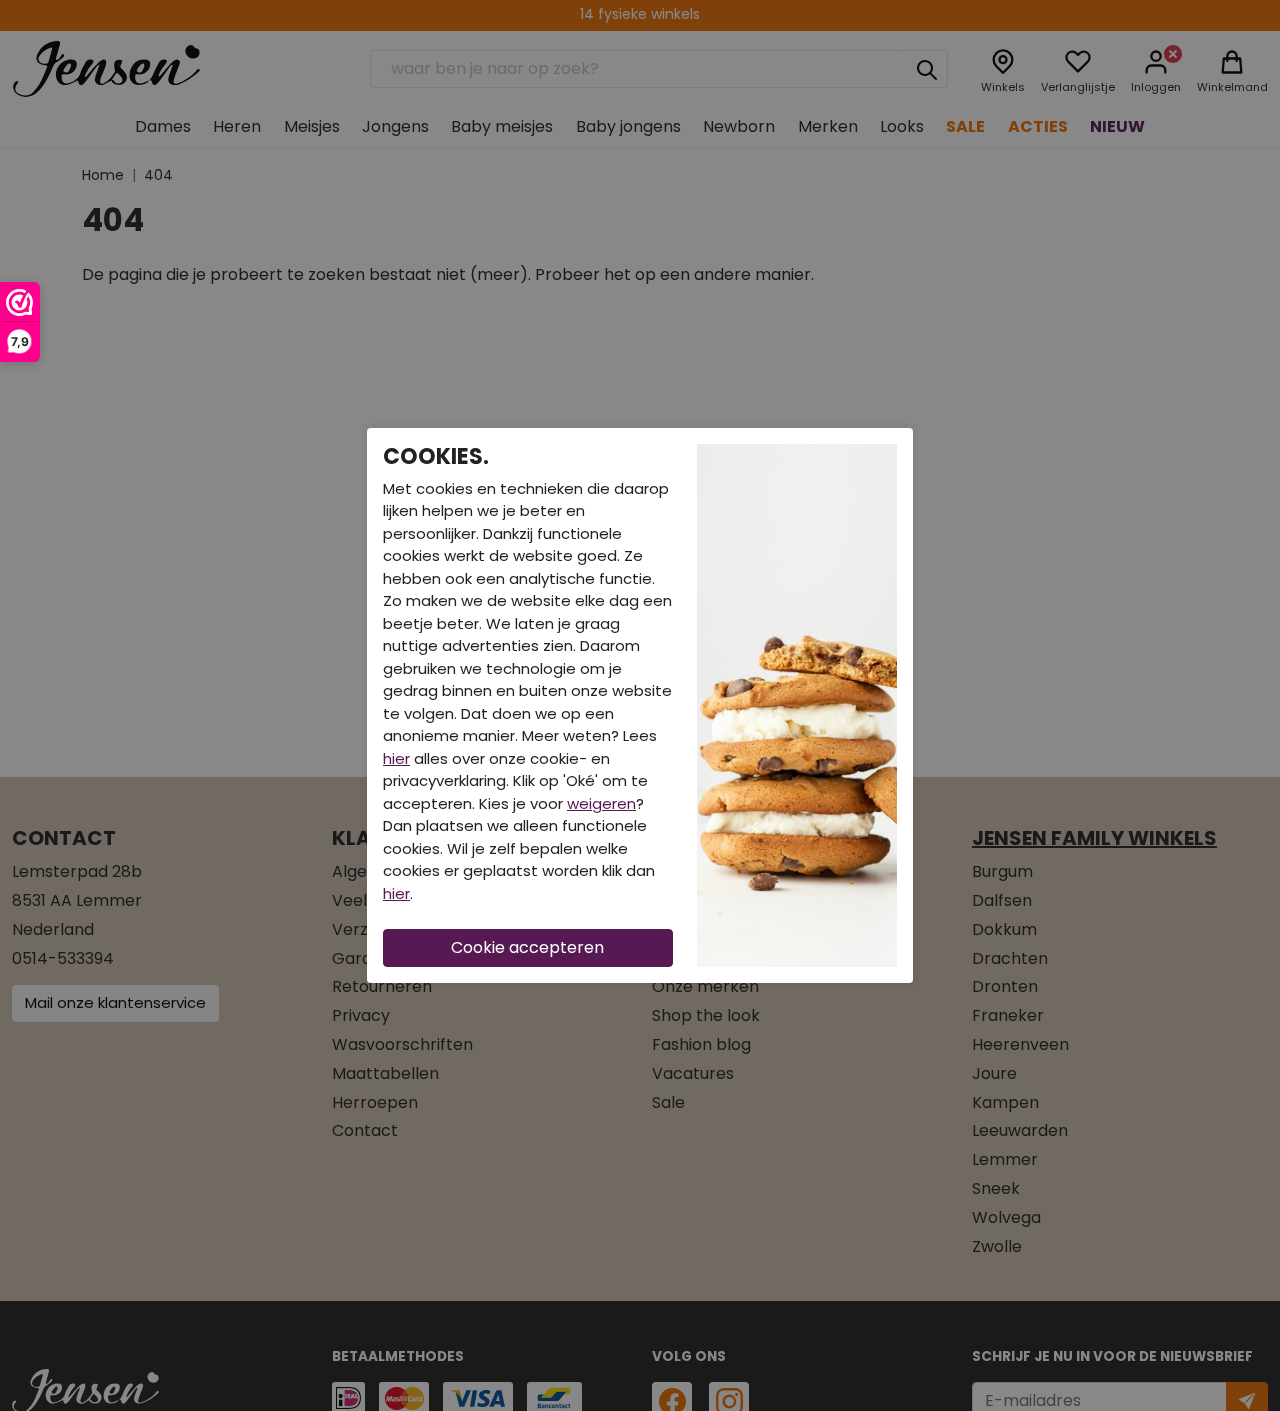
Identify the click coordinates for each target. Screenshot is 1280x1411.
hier (396, 758)
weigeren (601, 803)
